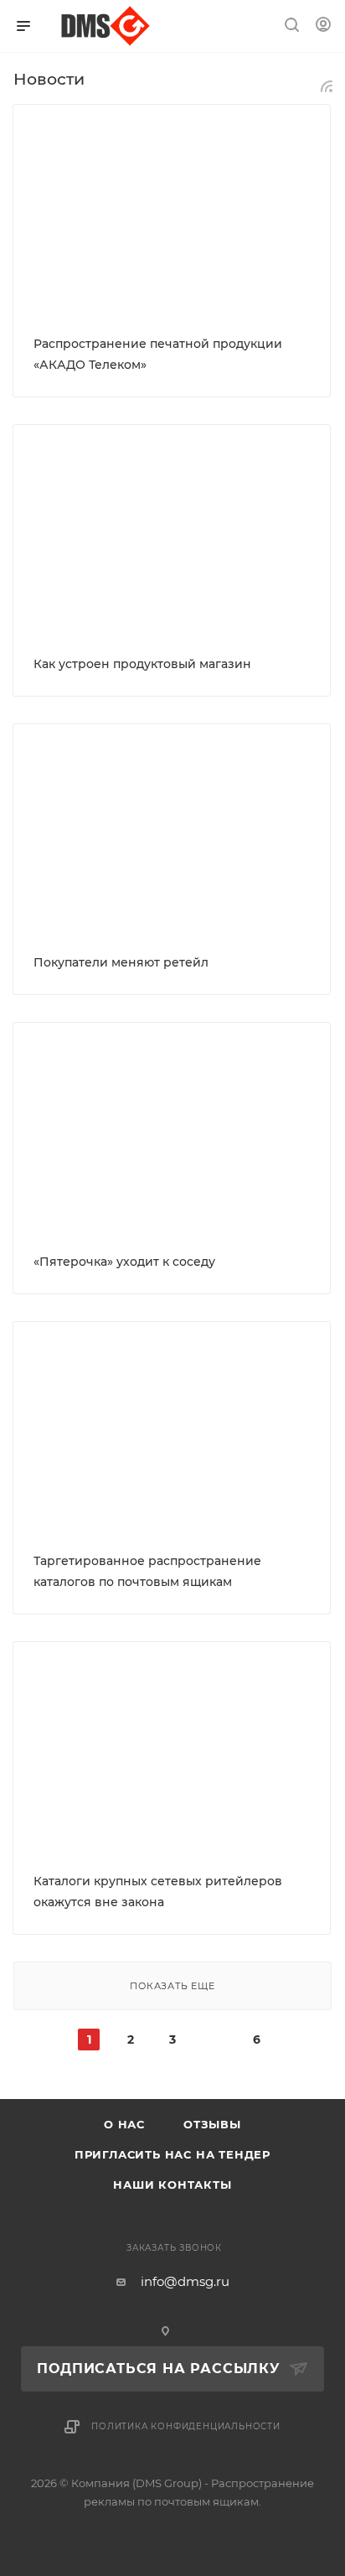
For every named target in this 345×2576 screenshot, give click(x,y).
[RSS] (327, 86)
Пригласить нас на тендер (172, 2154)
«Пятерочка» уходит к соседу (124, 1262)
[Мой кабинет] (323, 26)
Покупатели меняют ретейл (121, 962)
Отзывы (212, 2124)
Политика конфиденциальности (186, 2426)
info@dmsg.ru (185, 2281)
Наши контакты (172, 2185)
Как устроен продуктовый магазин (142, 664)
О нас (124, 2124)
